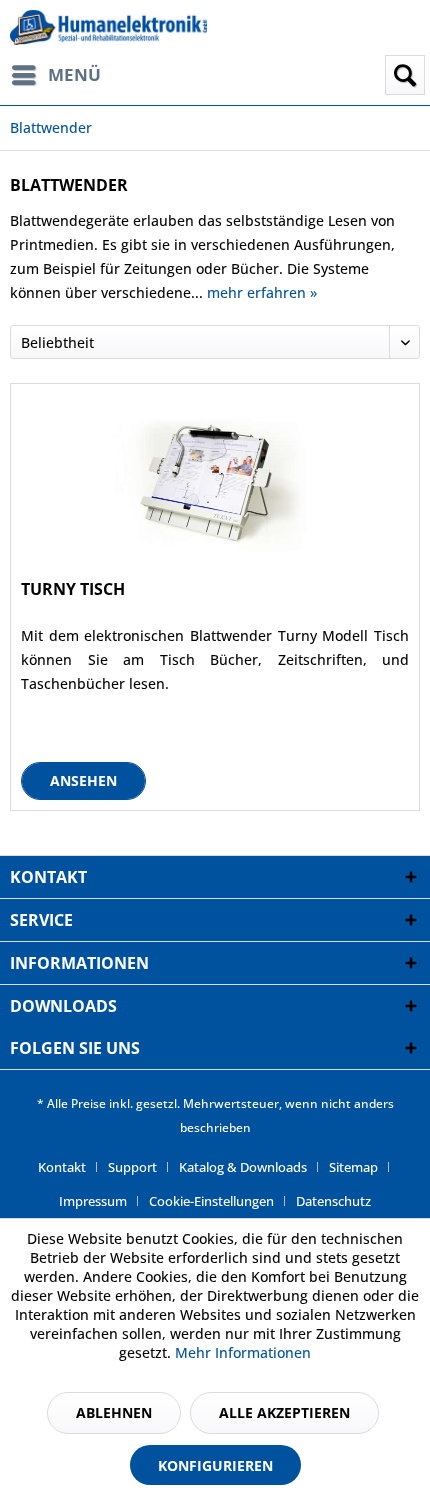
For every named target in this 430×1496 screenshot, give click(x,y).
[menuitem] (64, 75)
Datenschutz (333, 1201)
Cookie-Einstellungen (211, 1201)
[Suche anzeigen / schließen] (405, 75)
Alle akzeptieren (284, 1412)
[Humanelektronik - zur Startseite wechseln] (108, 27)
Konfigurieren (215, 1465)
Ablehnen (114, 1412)
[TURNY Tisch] (215, 484)
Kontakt (62, 1167)
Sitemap (353, 1167)
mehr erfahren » (262, 292)
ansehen (83, 780)
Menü (74, 74)
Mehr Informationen (243, 1352)
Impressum (93, 1201)
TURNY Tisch (73, 589)
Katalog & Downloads (243, 1167)
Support (132, 1167)
